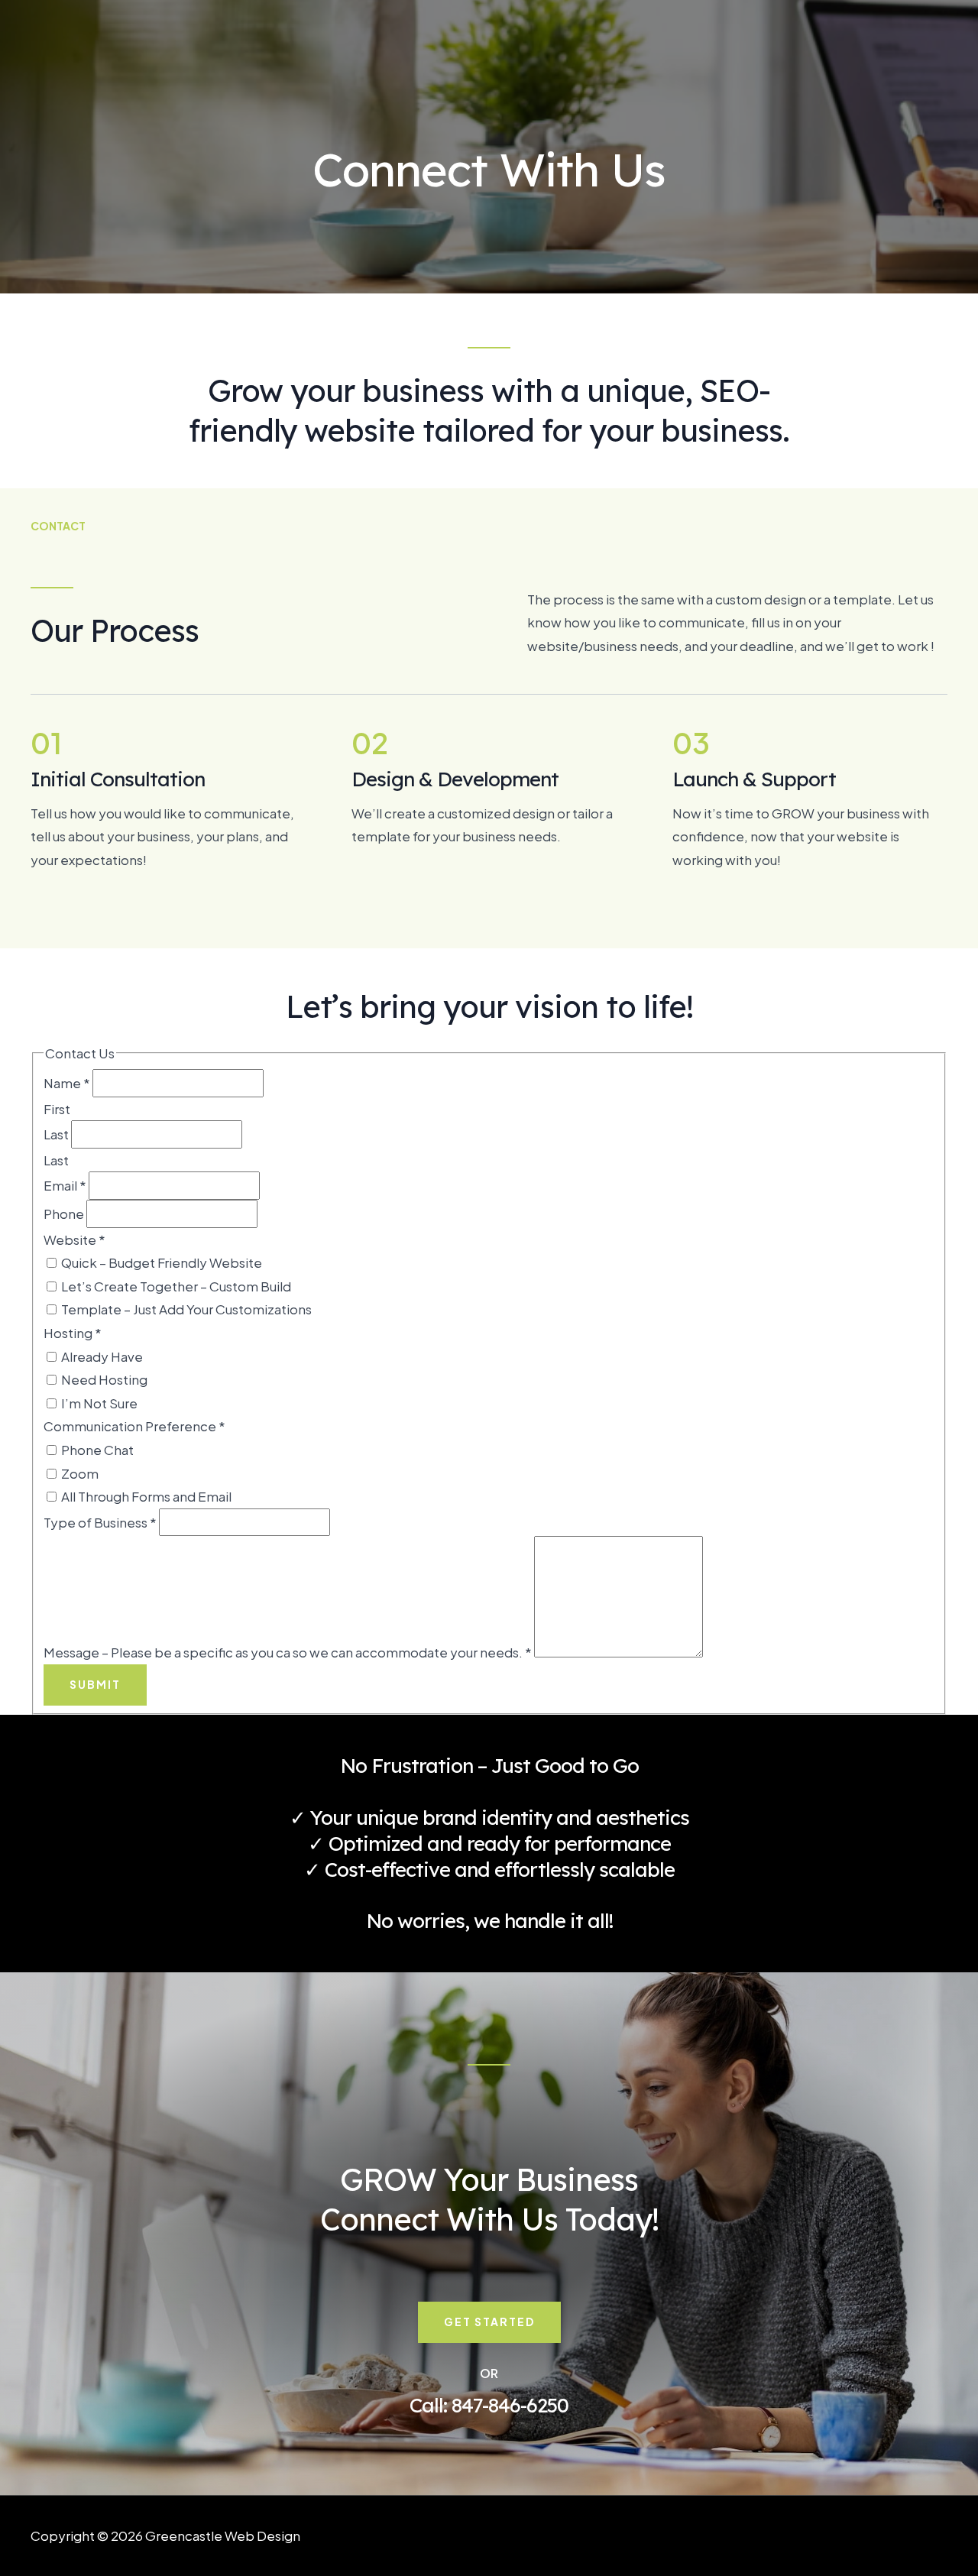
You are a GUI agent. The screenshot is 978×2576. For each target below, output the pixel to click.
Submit (95, 1684)
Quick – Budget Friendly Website (160, 1262)
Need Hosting (103, 1379)
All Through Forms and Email (145, 1496)
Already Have (101, 1356)
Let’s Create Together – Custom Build (175, 1286)
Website (74, 1239)
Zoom (79, 1473)
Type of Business (100, 1522)
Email (65, 1185)
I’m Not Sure (98, 1403)
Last (57, 1134)
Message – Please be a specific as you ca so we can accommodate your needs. (288, 1652)
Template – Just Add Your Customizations (185, 1309)
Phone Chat (96, 1450)
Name (67, 1083)
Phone (65, 1213)
